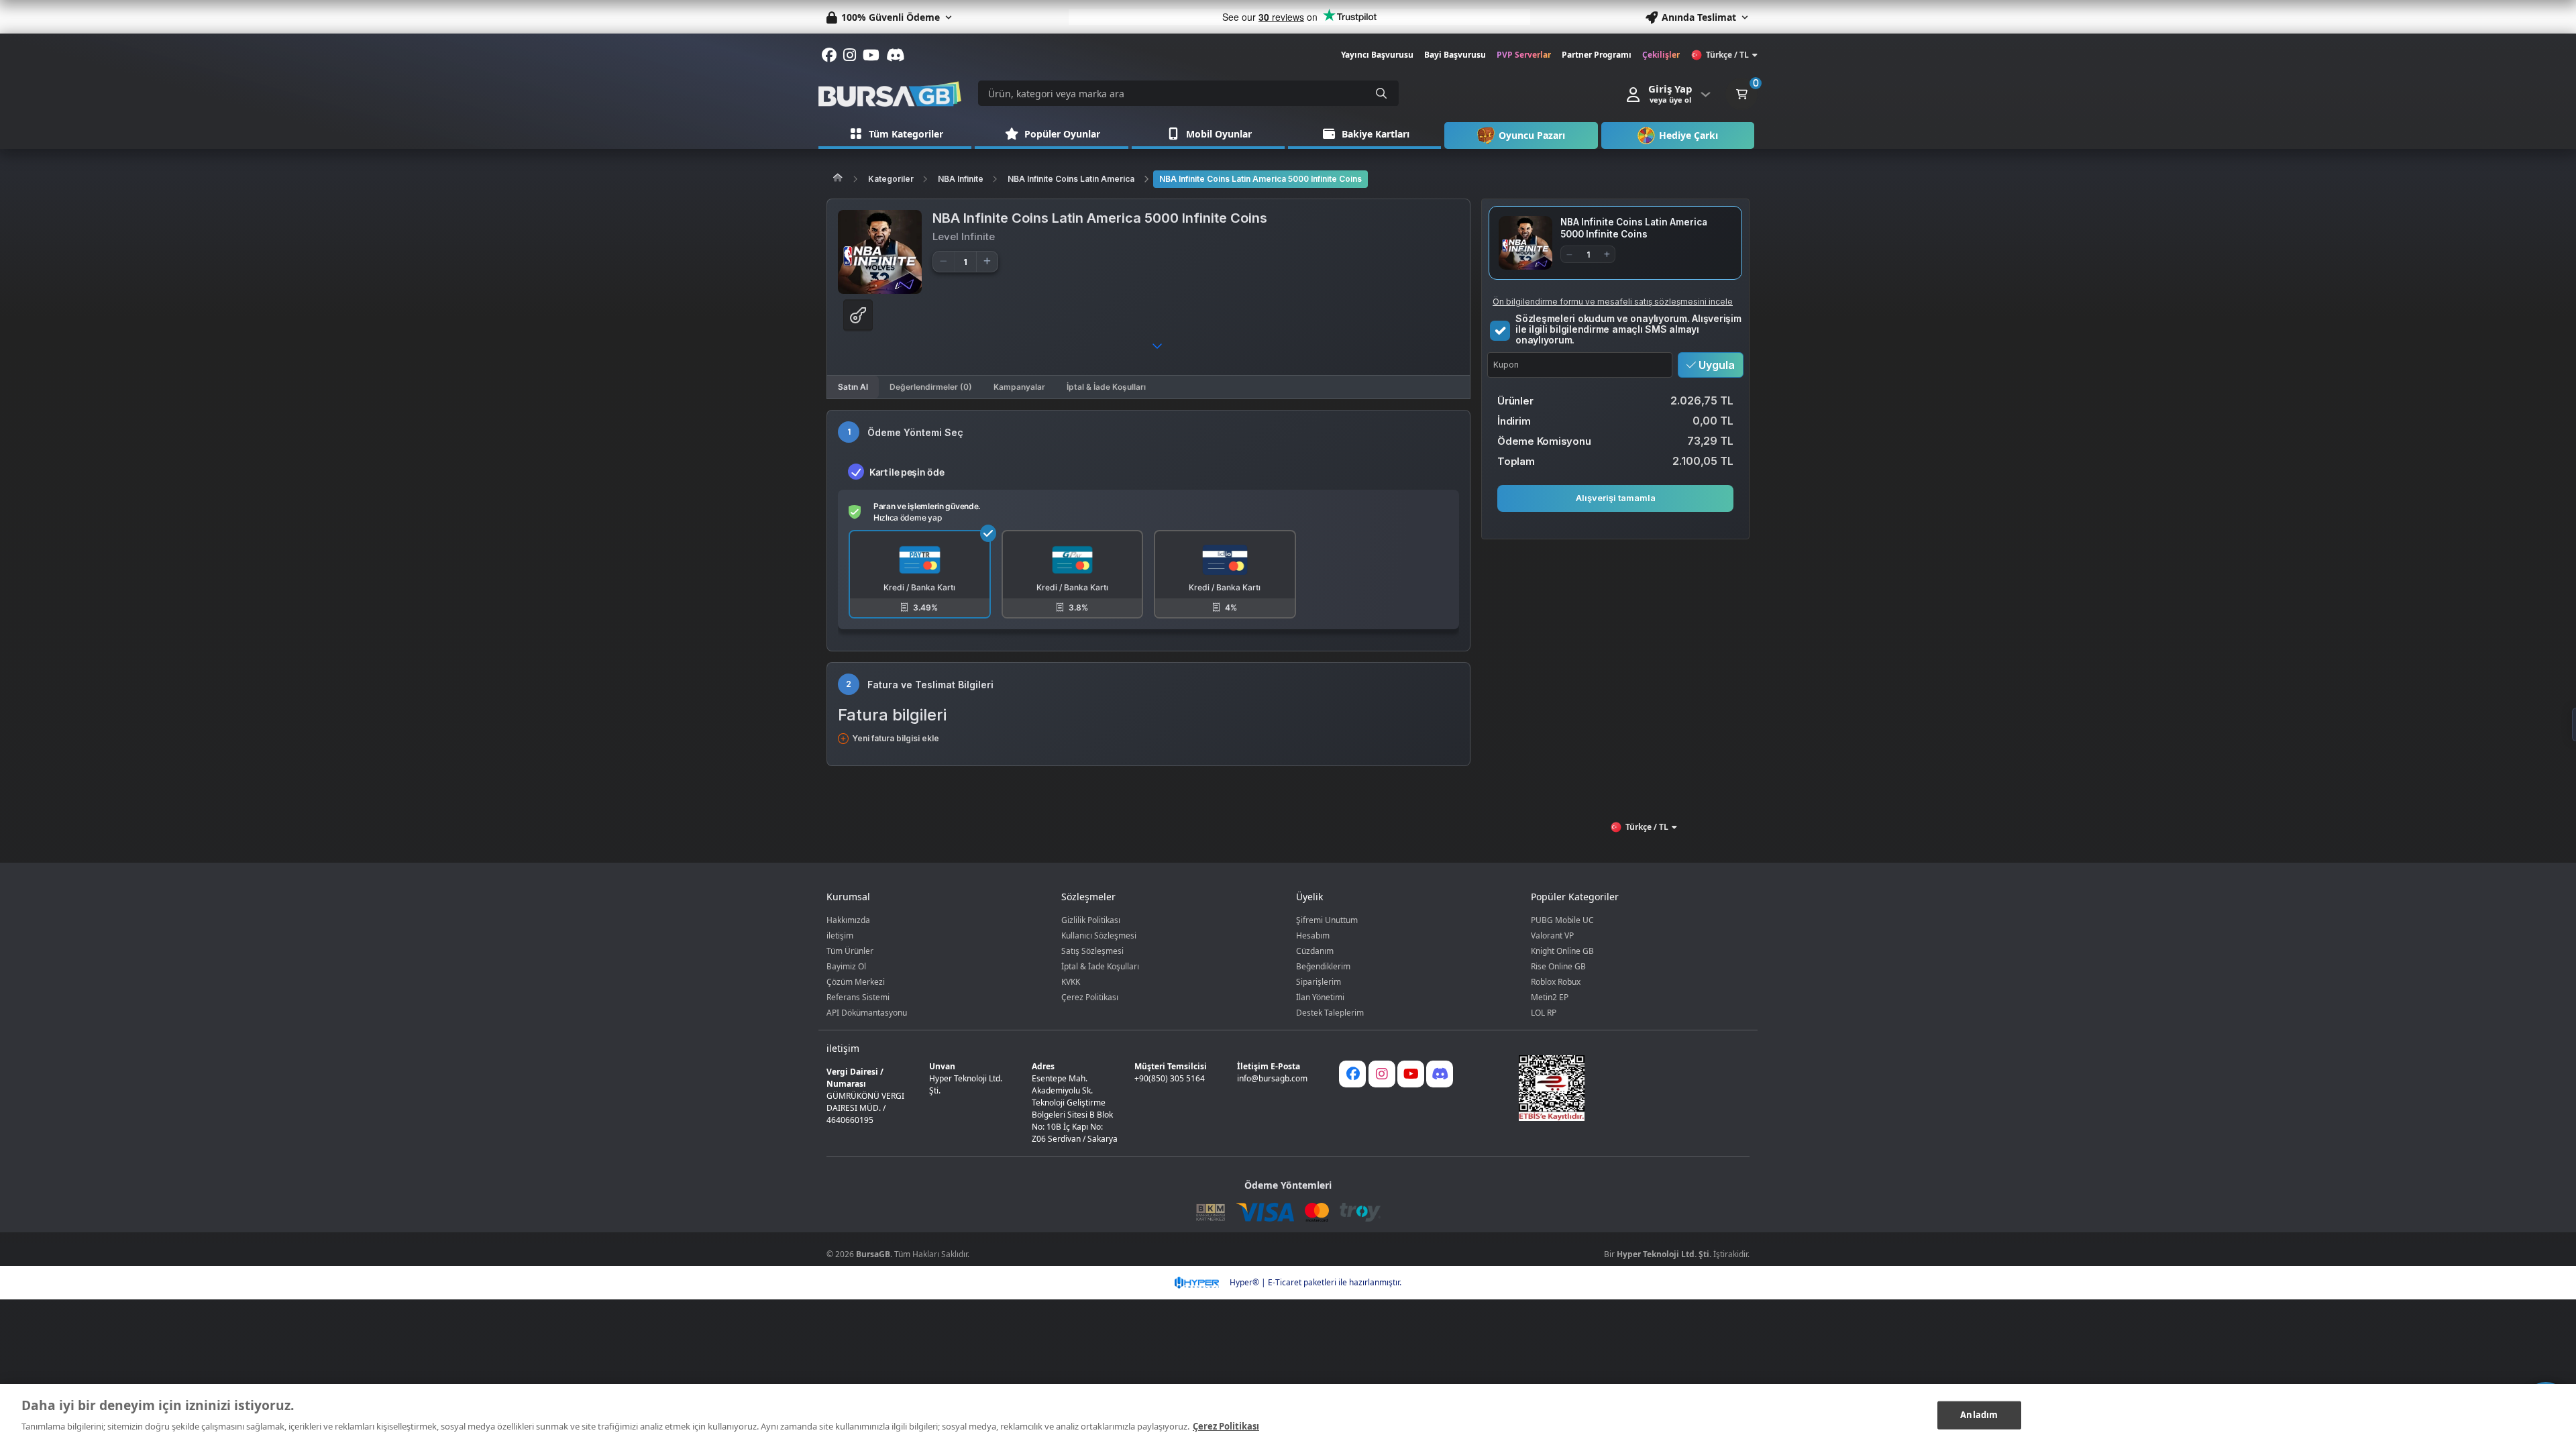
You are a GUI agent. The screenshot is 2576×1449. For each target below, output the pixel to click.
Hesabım (1313, 935)
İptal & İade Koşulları (1100, 966)
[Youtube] (1411, 1074)
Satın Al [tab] (853, 387)
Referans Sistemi (858, 997)
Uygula (1715, 365)
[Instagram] (1382, 1074)
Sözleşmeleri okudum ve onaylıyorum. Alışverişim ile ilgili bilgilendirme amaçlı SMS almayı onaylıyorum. (1628, 329)
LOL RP (1544, 1013)
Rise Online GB (1558, 966)
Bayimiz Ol (846, 966)
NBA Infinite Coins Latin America (1071, 179)
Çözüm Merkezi (856, 982)
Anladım (1979, 1415)
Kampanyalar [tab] (1019, 387)
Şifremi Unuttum (1327, 920)
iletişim (840, 935)
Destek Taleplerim (1330, 1013)
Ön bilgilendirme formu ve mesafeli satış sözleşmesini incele (1613, 302)
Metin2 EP (1550, 997)
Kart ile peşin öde (907, 472)
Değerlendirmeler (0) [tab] (931, 387)
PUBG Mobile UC (1562, 920)
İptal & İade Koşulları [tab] (1106, 387)
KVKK (1071, 982)
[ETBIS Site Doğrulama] (1626, 1088)
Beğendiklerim (1323, 966)
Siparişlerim (1319, 982)
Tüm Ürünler (850, 951)
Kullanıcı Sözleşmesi (1099, 935)
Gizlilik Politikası (1091, 920)
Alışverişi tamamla (1616, 498)
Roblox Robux (1556, 982)
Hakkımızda (848, 920)
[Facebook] (1352, 1074)
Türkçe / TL (1727, 55)
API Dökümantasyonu (867, 1013)
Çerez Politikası (1090, 997)
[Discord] (1440, 1074)
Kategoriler (891, 179)
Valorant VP (1552, 935)
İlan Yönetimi (1320, 997)
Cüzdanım (1315, 951)
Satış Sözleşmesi (1092, 951)
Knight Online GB (1562, 951)
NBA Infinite (961, 179)
